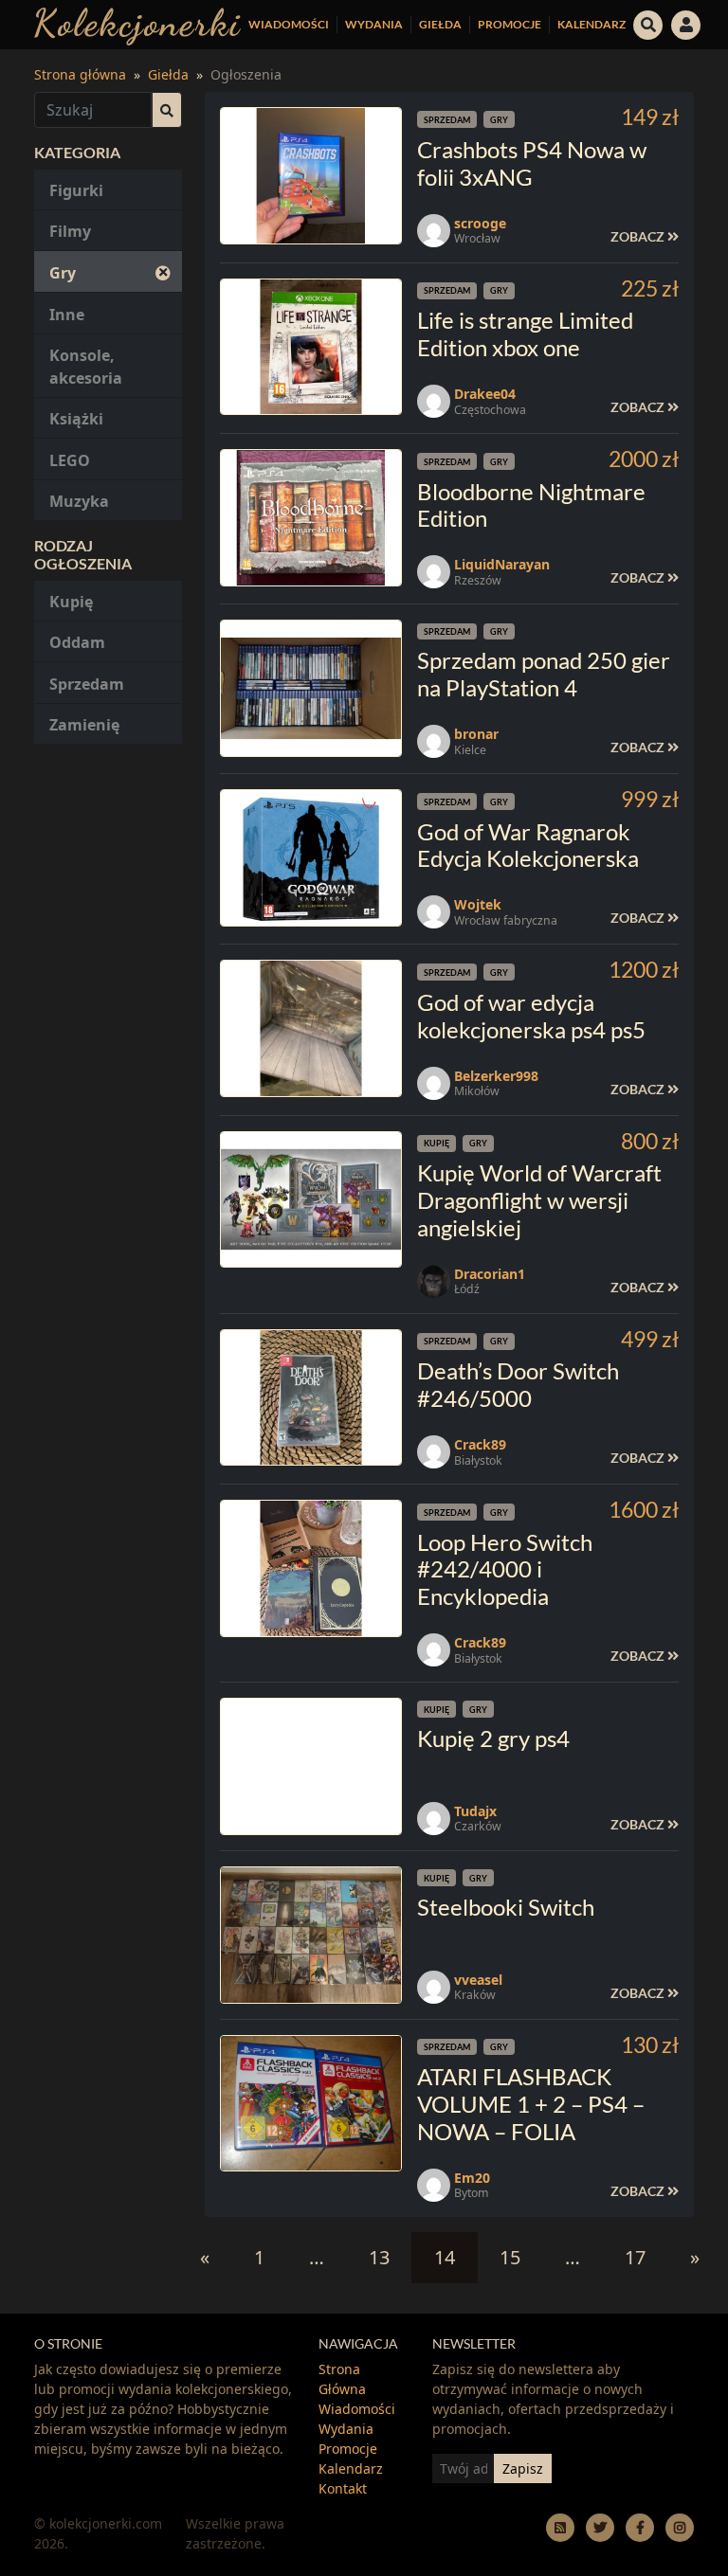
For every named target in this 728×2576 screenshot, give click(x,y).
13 (379, 2257)
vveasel (478, 1980)
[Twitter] (600, 2527)
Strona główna (80, 74)
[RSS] (560, 2527)
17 (635, 2257)
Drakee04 (485, 394)
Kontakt (343, 2488)
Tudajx (475, 1811)
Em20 (472, 2178)
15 (510, 2257)
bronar (476, 734)
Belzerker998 (496, 1076)
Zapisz (523, 2468)
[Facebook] (640, 2527)
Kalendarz (591, 24)
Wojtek (478, 904)
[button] (648, 23)
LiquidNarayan (502, 564)
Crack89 (480, 1444)
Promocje (510, 24)
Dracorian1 (490, 1274)
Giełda (440, 24)
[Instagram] (680, 2527)
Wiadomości (289, 24)
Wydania (374, 24)
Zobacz (639, 236)
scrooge (480, 223)
